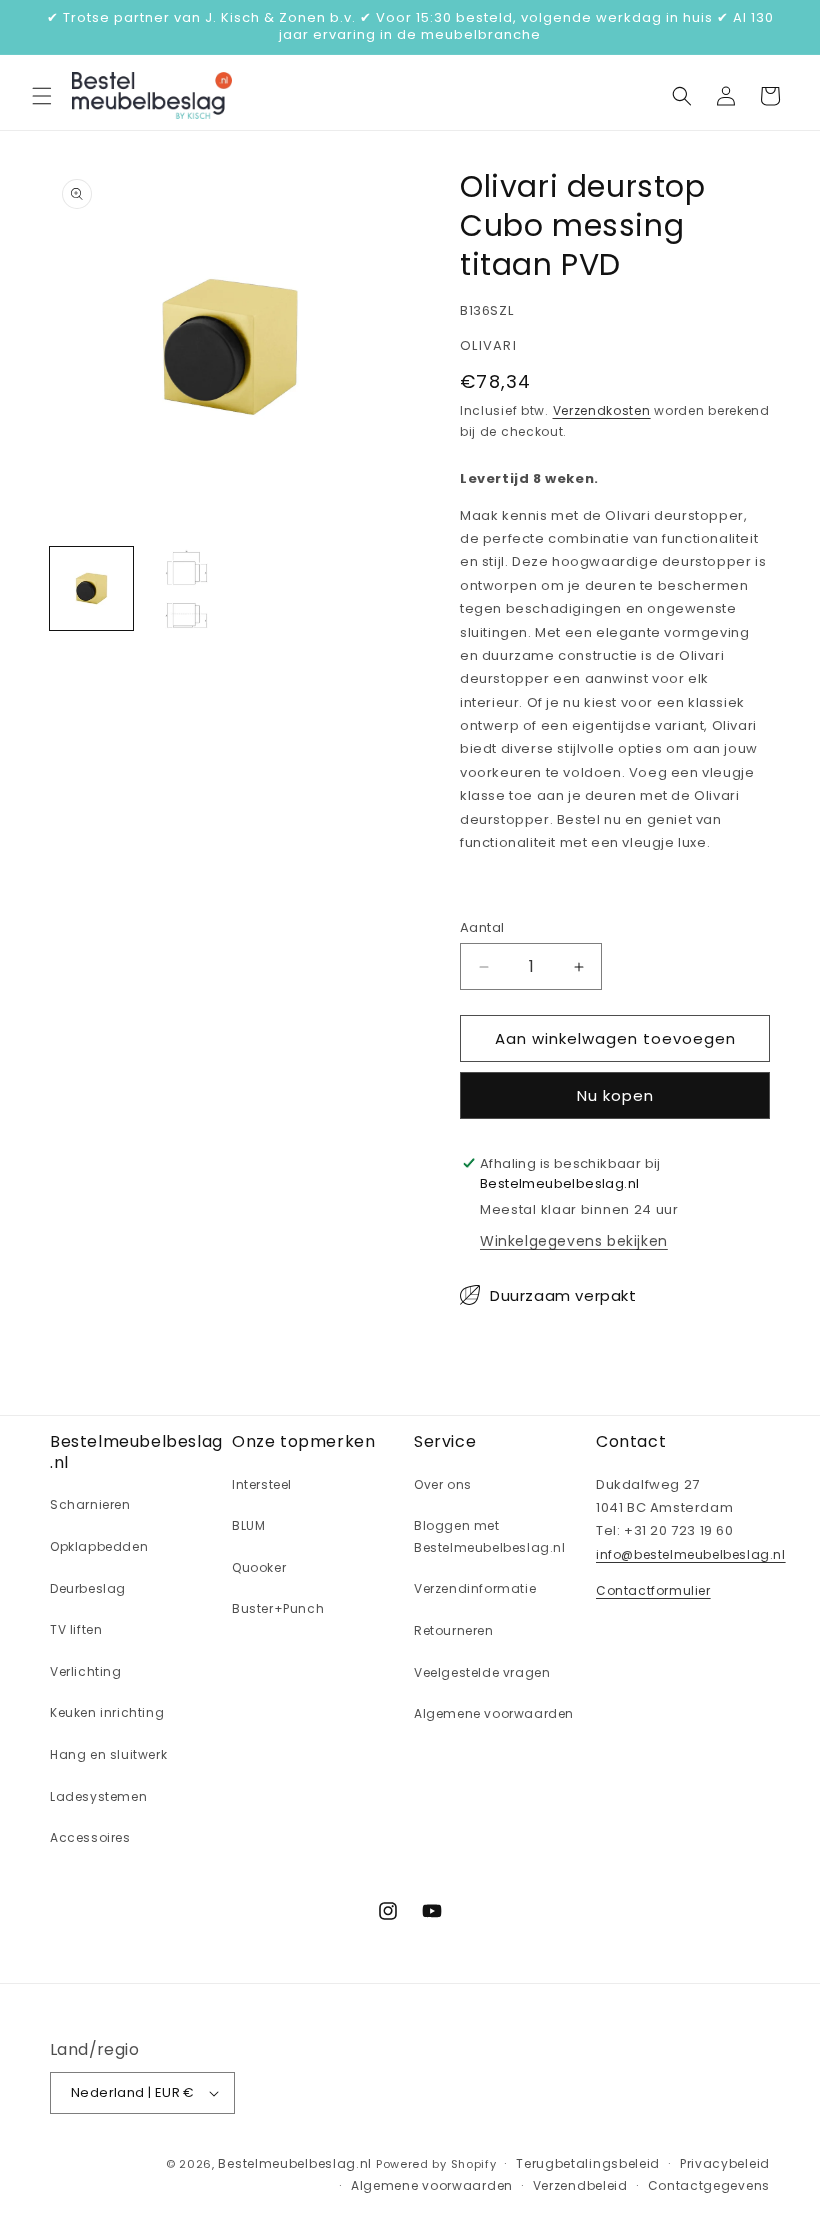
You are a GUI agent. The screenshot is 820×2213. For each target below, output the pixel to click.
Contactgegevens (709, 2185)
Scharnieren (90, 1504)
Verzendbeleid (580, 2185)
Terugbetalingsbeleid (588, 2163)
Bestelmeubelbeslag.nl (295, 2163)
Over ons (443, 1484)
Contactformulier (653, 1590)
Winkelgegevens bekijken (574, 1241)
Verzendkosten (602, 410)
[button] (42, 96)
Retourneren (454, 1630)
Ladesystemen (98, 1796)
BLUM (248, 1525)
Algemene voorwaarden (494, 1713)
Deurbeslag (88, 1588)
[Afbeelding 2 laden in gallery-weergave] (184, 588)
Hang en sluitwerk (108, 1754)
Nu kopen (615, 1095)
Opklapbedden (99, 1546)
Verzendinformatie (475, 1588)
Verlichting (86, 1671)
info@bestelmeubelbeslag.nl (691, 1554)
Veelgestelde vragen (482, 1672)
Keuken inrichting (107, 1712)
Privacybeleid (725, 2163)
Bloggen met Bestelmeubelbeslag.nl (490, 1536)
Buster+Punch (278, 1608)
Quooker (259, 1567)
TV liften (76, 1629)
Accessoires (90, 1837)
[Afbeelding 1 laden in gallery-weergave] (91, 588)
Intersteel (262, 1484)
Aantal (482, 927)
